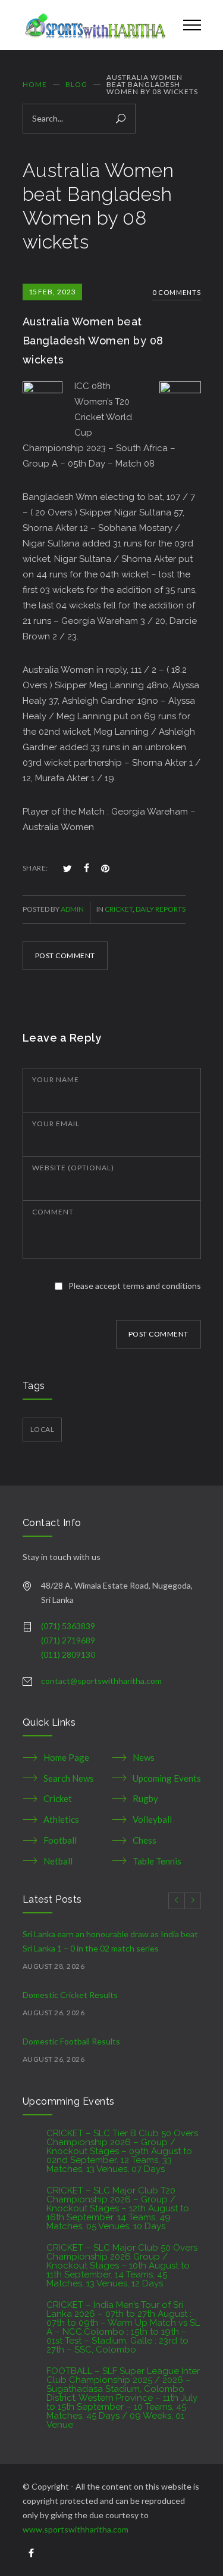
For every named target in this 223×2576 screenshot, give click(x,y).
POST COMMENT (65, 955)
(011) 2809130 (68, 1654)
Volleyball (152, 1819)
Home (35, 84)
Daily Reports (161, 909)
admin (72, 909)
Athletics (61, 1819)
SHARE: (35, 868)
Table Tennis (157, 1861)
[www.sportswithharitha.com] (94, 25)
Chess (145, 1840)
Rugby (145, 1798)
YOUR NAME (56, 1079)
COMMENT (53, 1212)
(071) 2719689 (68, 1640)
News (144, 1757)
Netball (58, 1861)
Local (43, 1429)
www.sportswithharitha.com (76, 2529)
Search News (69, 1778)
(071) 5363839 (68, 1626)
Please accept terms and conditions (135, 1286)
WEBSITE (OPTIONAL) (73, 1168)
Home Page (66, 1757)
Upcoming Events (167, 1778)
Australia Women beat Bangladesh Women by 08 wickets (93, 341)
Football (60, 1840)
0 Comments (177, 292)
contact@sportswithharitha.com (101, 1681)
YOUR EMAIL (56, 1124)
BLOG (76, 84)
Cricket (119, 909)
